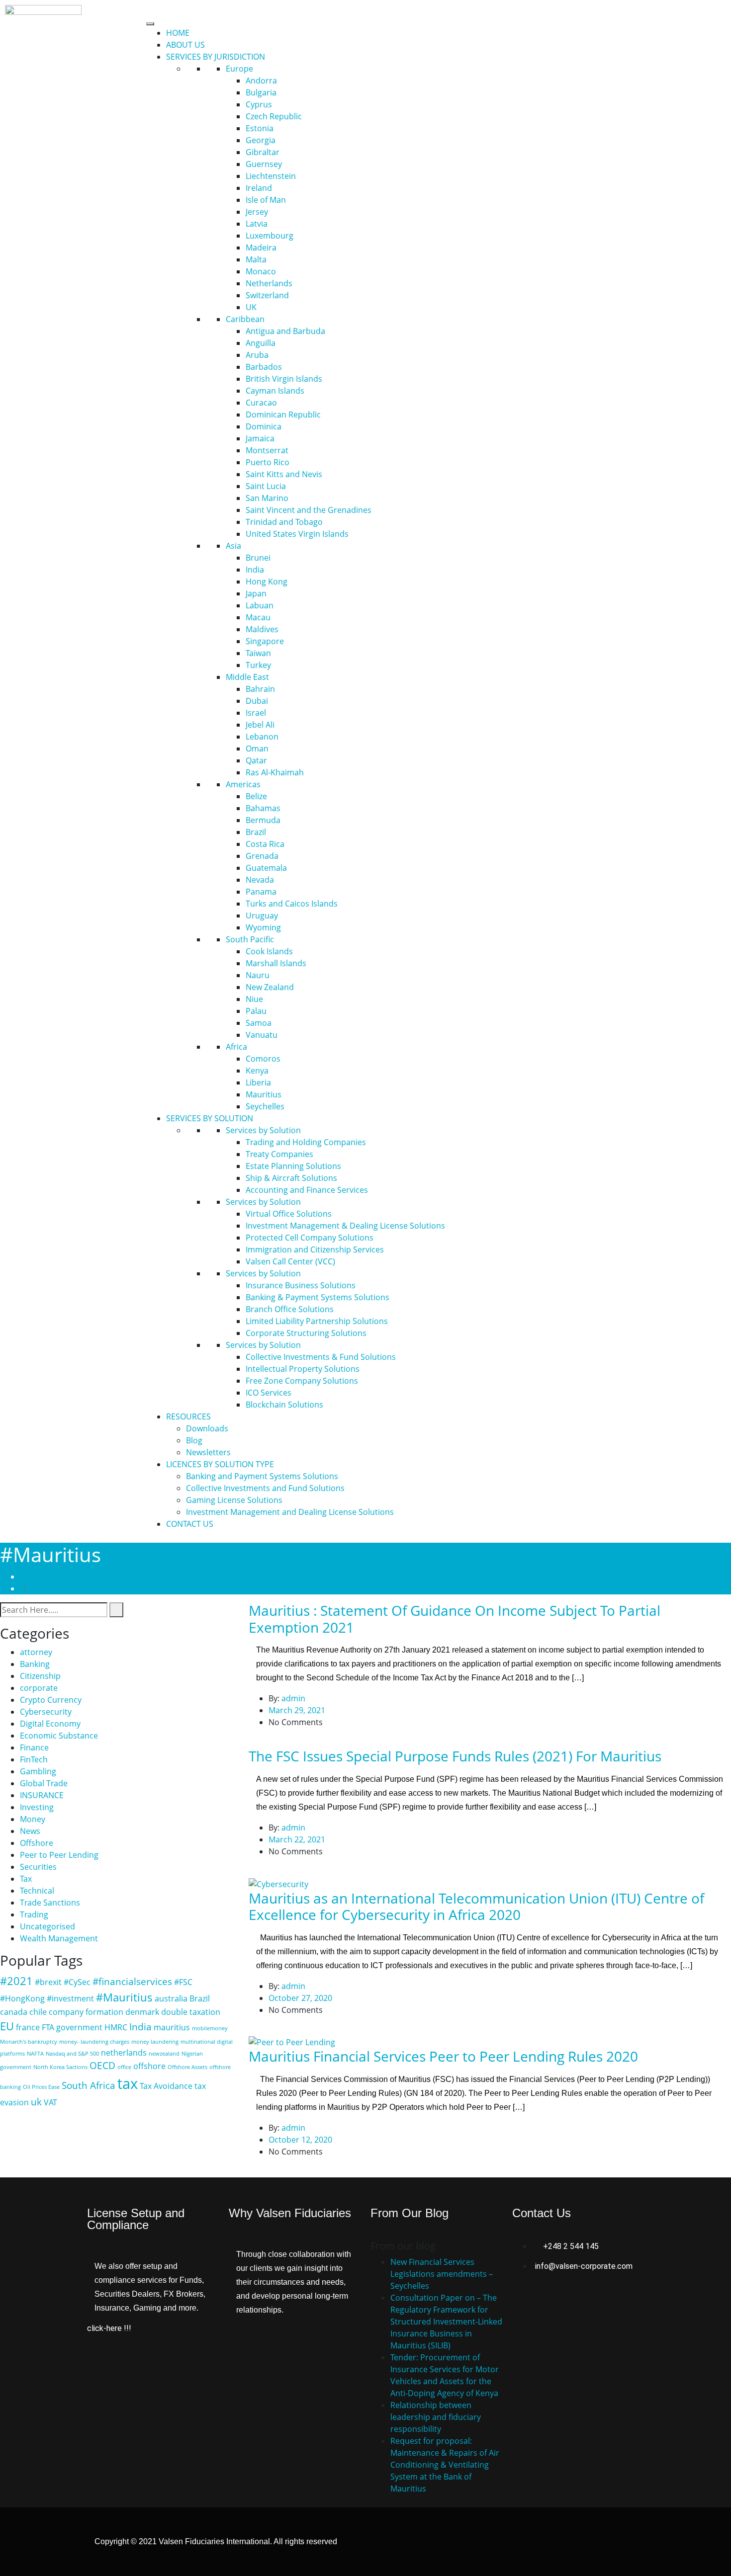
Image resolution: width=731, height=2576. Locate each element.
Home (33, 1577)
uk (36, 2102)
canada (14, 2012)
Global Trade (44, 1783)
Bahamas (263, 808)
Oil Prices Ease (41, 2087)
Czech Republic (274, 116)
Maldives (262, 629)
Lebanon (262, 737)
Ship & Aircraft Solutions (291, 1178)
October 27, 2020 (300, 1998)
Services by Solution (263, 1130)
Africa (236, 1047)
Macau (258, 617)
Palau (256, 1011)
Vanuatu (262, 1035)
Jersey (257, 212)
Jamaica (260, 438)
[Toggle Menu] (150, 24)
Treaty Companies (279, 1154)
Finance (34, 1747)
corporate (39, 1688)
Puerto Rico (268, 462)
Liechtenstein (271, 176)
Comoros (263, 1059)
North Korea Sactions (60, 2067)
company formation (86, 2012)
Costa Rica (265, 844)
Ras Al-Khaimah (275, 772)
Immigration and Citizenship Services (315, 1249)
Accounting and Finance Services (307, 1190)
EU (7, 2026)
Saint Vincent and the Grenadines (309, 510)
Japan (256, 593)
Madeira (261, 248)
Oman (257, 748)
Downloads (207, 1428)
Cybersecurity (46, 1712)
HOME (178, 33)
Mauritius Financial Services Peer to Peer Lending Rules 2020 (443, 2056)
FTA (48, 2027)
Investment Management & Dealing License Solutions (345, 1226)
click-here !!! (109, 2328)
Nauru (258, 975)
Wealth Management (59, 1938)
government (79, 2027)
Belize (256, 796)
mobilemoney (210, 2028)
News (30, 1831)
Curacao (261, 403)
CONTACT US (190, 1524)
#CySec (77, 1982)
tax (128, 2083)
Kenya (257, 1071)
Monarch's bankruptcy (29, 2042)
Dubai (257, 701)
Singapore (265, 641)
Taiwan (258, 653)
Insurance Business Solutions (301, 1285)
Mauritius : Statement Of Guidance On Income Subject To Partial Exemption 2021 (455, 1619)
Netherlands (269, 283)
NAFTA (35, 2054)
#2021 (16, 1981)
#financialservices (132, 1981)
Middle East (247, 677)
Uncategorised (47, 1926)
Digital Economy (50, 1724)
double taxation (191, 2012)
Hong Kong (267, 582)
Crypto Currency (51, 1700)
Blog (194, 1440)
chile (38, 2012)
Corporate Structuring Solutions (306, 1333)
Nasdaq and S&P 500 (72, 2054)
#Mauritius (51, 1588)
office (124, 2067)
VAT (50, 2102)
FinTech (34, 1759)
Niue (254, 999)
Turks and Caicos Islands (292, 904)
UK (251, 307)
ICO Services (269, 1393)
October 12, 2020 (300, 2140)
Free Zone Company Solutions (302, 1381)
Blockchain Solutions (284, 1405)
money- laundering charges (94, 2042)
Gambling (38, 1771)
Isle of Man (266, 200)
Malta (256, 259)
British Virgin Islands (284, 379)
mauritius (172, 2027)
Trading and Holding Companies (306, 1142)
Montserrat (267, 450)
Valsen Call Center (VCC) (290, 1261)
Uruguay (262, 915)
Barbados (264, 367)
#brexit (48, 1982)
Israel (256, 713)
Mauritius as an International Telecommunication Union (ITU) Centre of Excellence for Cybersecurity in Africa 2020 (476, 1907)
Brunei (258, 558)
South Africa (89, 2085)
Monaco (261, 271)
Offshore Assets (187, 2067)
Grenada (262, 856)
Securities (38, 1867)
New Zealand (270, 987)
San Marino (267, 498)
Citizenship (40, 1676)
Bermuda (263, 820)
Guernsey (264, 164)
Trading (34, 1914)
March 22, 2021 (297, 1839)
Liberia (258, 1082)
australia (171, 1998)
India (255, 570)
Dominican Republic (283, 415)
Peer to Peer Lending (59, 1855)
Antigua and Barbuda (285, 331)
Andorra (261, 81)
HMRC (116, 2027)
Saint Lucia (266, 486)
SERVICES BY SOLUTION (210, 1118)
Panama (261, 892)
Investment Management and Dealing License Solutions (290, 1512)
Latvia (257, 224)
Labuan (260, 605)
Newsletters (208, 1452)
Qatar (256, 760)
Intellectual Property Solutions (303, 1369)
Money (33, 1819)
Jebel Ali (260, 725)
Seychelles (265, 1106)
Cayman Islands (275, 391)
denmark (142, 2012)
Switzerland (267, 295)
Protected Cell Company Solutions (310, 1238)
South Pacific (250, 939)
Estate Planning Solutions (293, 1166)
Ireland (259, 188)
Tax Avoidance (166, 2086)
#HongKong (22, 1998)
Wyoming (263, 927)
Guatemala (266, 868)
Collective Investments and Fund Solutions (265, 1488)
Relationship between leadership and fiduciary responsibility (436, 2417)
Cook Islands (269, 951)
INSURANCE (42, 1795)
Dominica (264, 426)
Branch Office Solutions (290, 1309)
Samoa (259, 1023)
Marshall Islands (276, 963)
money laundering (155, 2042)
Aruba (257, 355)
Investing (37, 1807)
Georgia (261, 140)
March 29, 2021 (297, 1710)
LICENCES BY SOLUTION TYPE (220, 1464)
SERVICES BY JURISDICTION (216, 57)
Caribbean (245, 319)
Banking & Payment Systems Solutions (318, 1297)
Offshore (37, 1843)
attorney (36, 1652)
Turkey (258, 665)
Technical (37, 1891)
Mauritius (264, 1094)
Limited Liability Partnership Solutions (317, 1321)
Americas (243, 784)
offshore (149, 2066)
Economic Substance (59, 1736)
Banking (35, 1664)
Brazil (256, 832)
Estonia (260, 128)
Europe (239, 69)
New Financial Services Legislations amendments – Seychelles (442, 2274)
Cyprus (259, 104)
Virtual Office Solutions (289, 1214)
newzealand (164, 2054)
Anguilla (261, 343)
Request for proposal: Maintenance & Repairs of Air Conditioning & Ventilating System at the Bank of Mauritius (445, 2465)
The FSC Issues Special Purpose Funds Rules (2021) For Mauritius (455, 1756)
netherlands (124, 2053)
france (28, 2027)
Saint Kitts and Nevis (284, 474)
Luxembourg (270, 236)
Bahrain (260, 689)
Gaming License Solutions (234, 1500)
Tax (26, 1879)
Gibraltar (263, 152)
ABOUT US (185, 45)
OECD (102, 2065)
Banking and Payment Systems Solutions (262, 1476)
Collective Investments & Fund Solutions (321, 1357)
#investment (70, 1998)
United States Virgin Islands (297, 534)
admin (293, 1698)
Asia (233, 546)
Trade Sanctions (50, 1903)
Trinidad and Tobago (284, 522)
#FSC (183, 1982)
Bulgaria (261, 92)
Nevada (260, 880)
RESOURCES (188, 1416)
